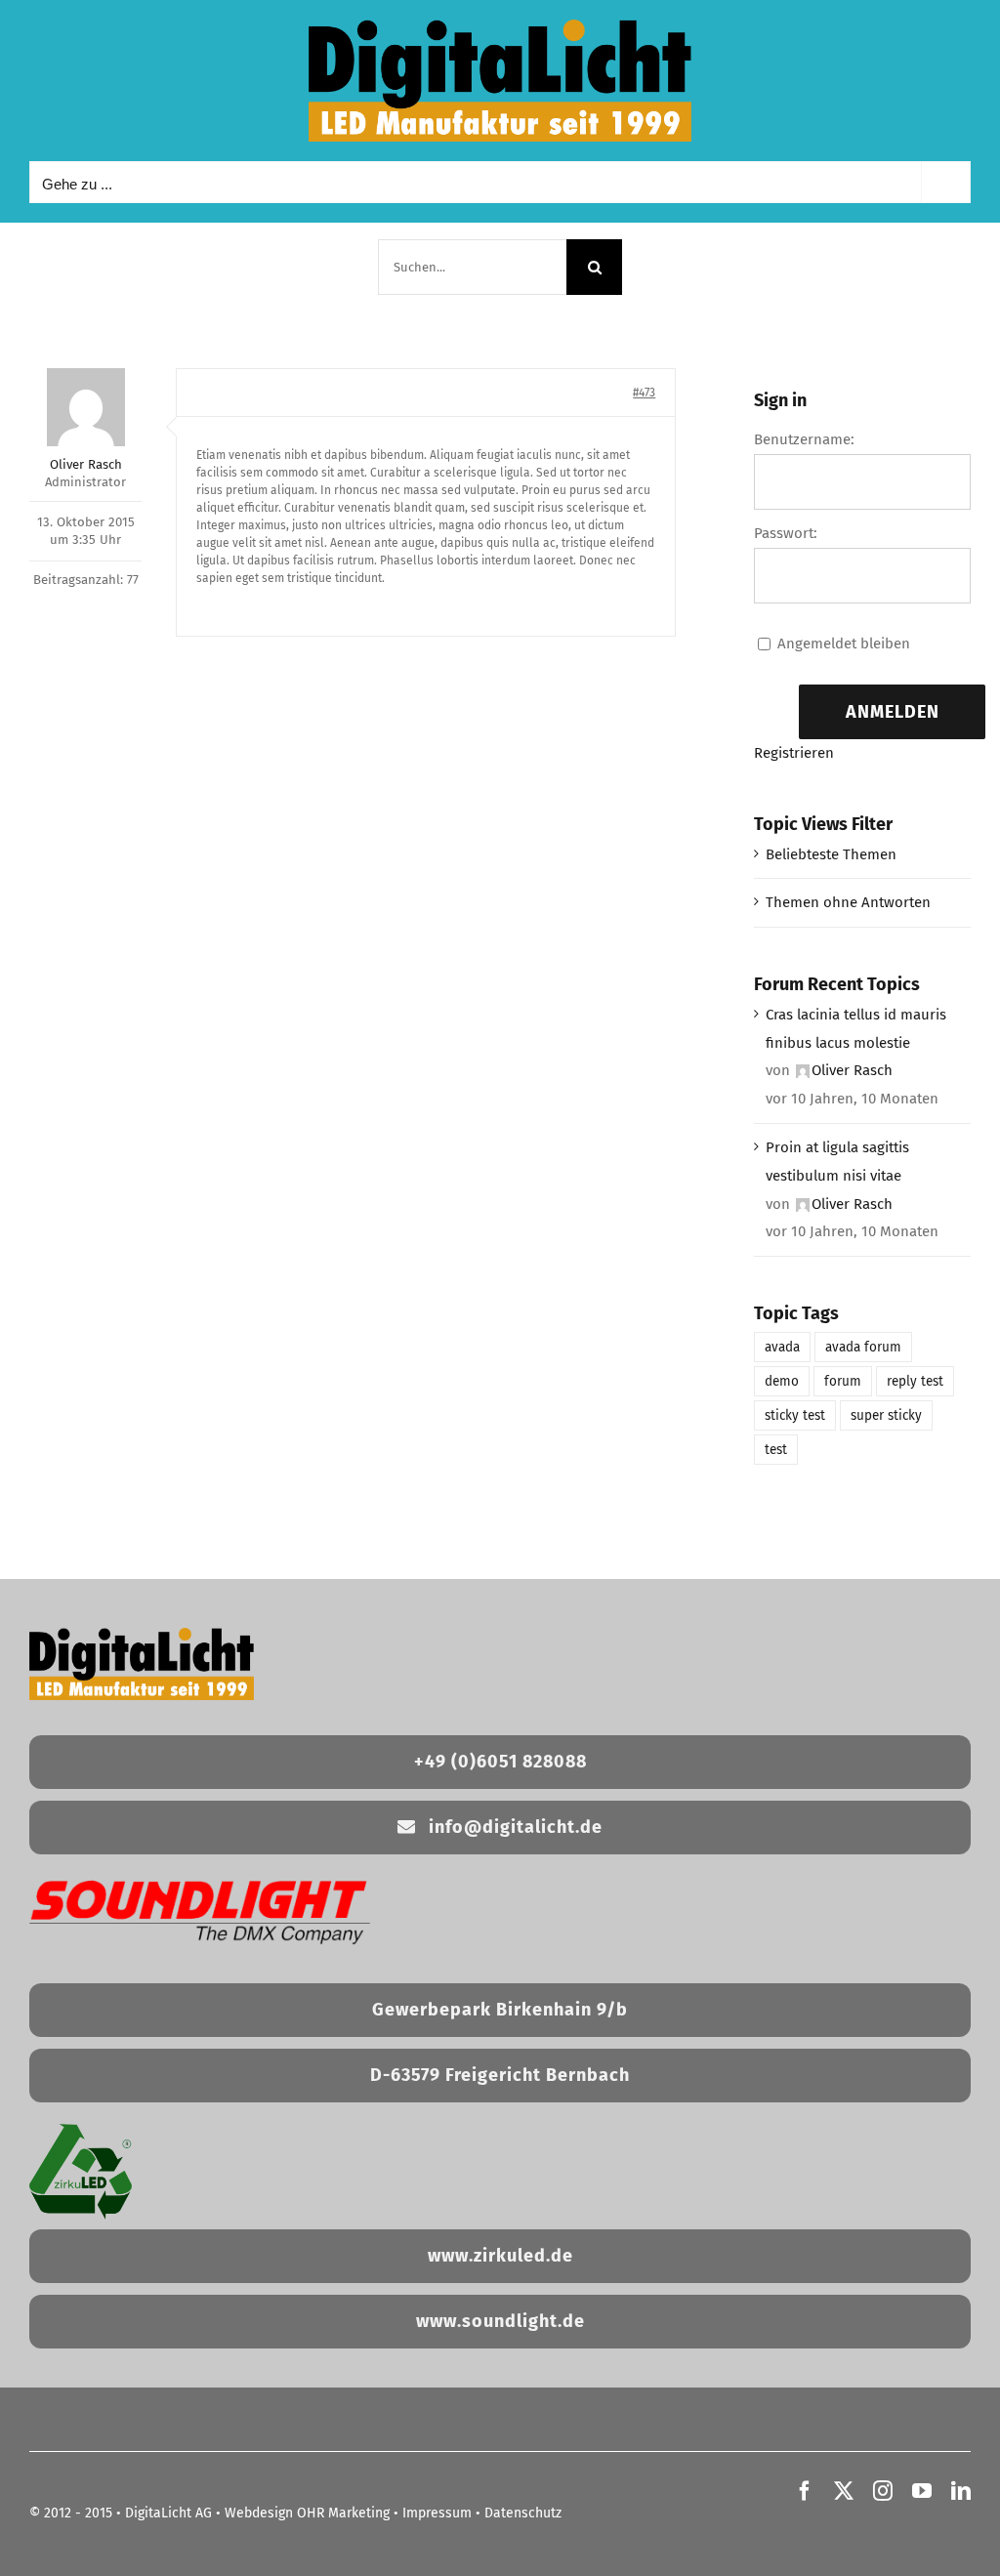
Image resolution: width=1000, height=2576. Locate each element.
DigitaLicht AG (168, 2513)
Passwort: (786, 533)
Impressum (437, 2513)
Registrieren (794, 753)
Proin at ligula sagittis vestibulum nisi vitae (837, 1162)
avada (782, 1347)
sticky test (795, 1415)
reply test (915, 1381)
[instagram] (883, 2491)
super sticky (886, 1415)
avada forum (863, 1347)
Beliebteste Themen (831, 854)
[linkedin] (961, 2491)
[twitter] (844, 2491)
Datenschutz (523, 2513)
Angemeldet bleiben (844, 644)
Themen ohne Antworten (848, 902)
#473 (644, 393)
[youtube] (922, 2491)
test (776, 1450)
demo (782, 1381)
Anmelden (893, 712)
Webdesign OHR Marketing (307, 2513)
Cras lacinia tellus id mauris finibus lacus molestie (856, 1029)
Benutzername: (804, 439)
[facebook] (805, 2491)
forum (843, 1381)
